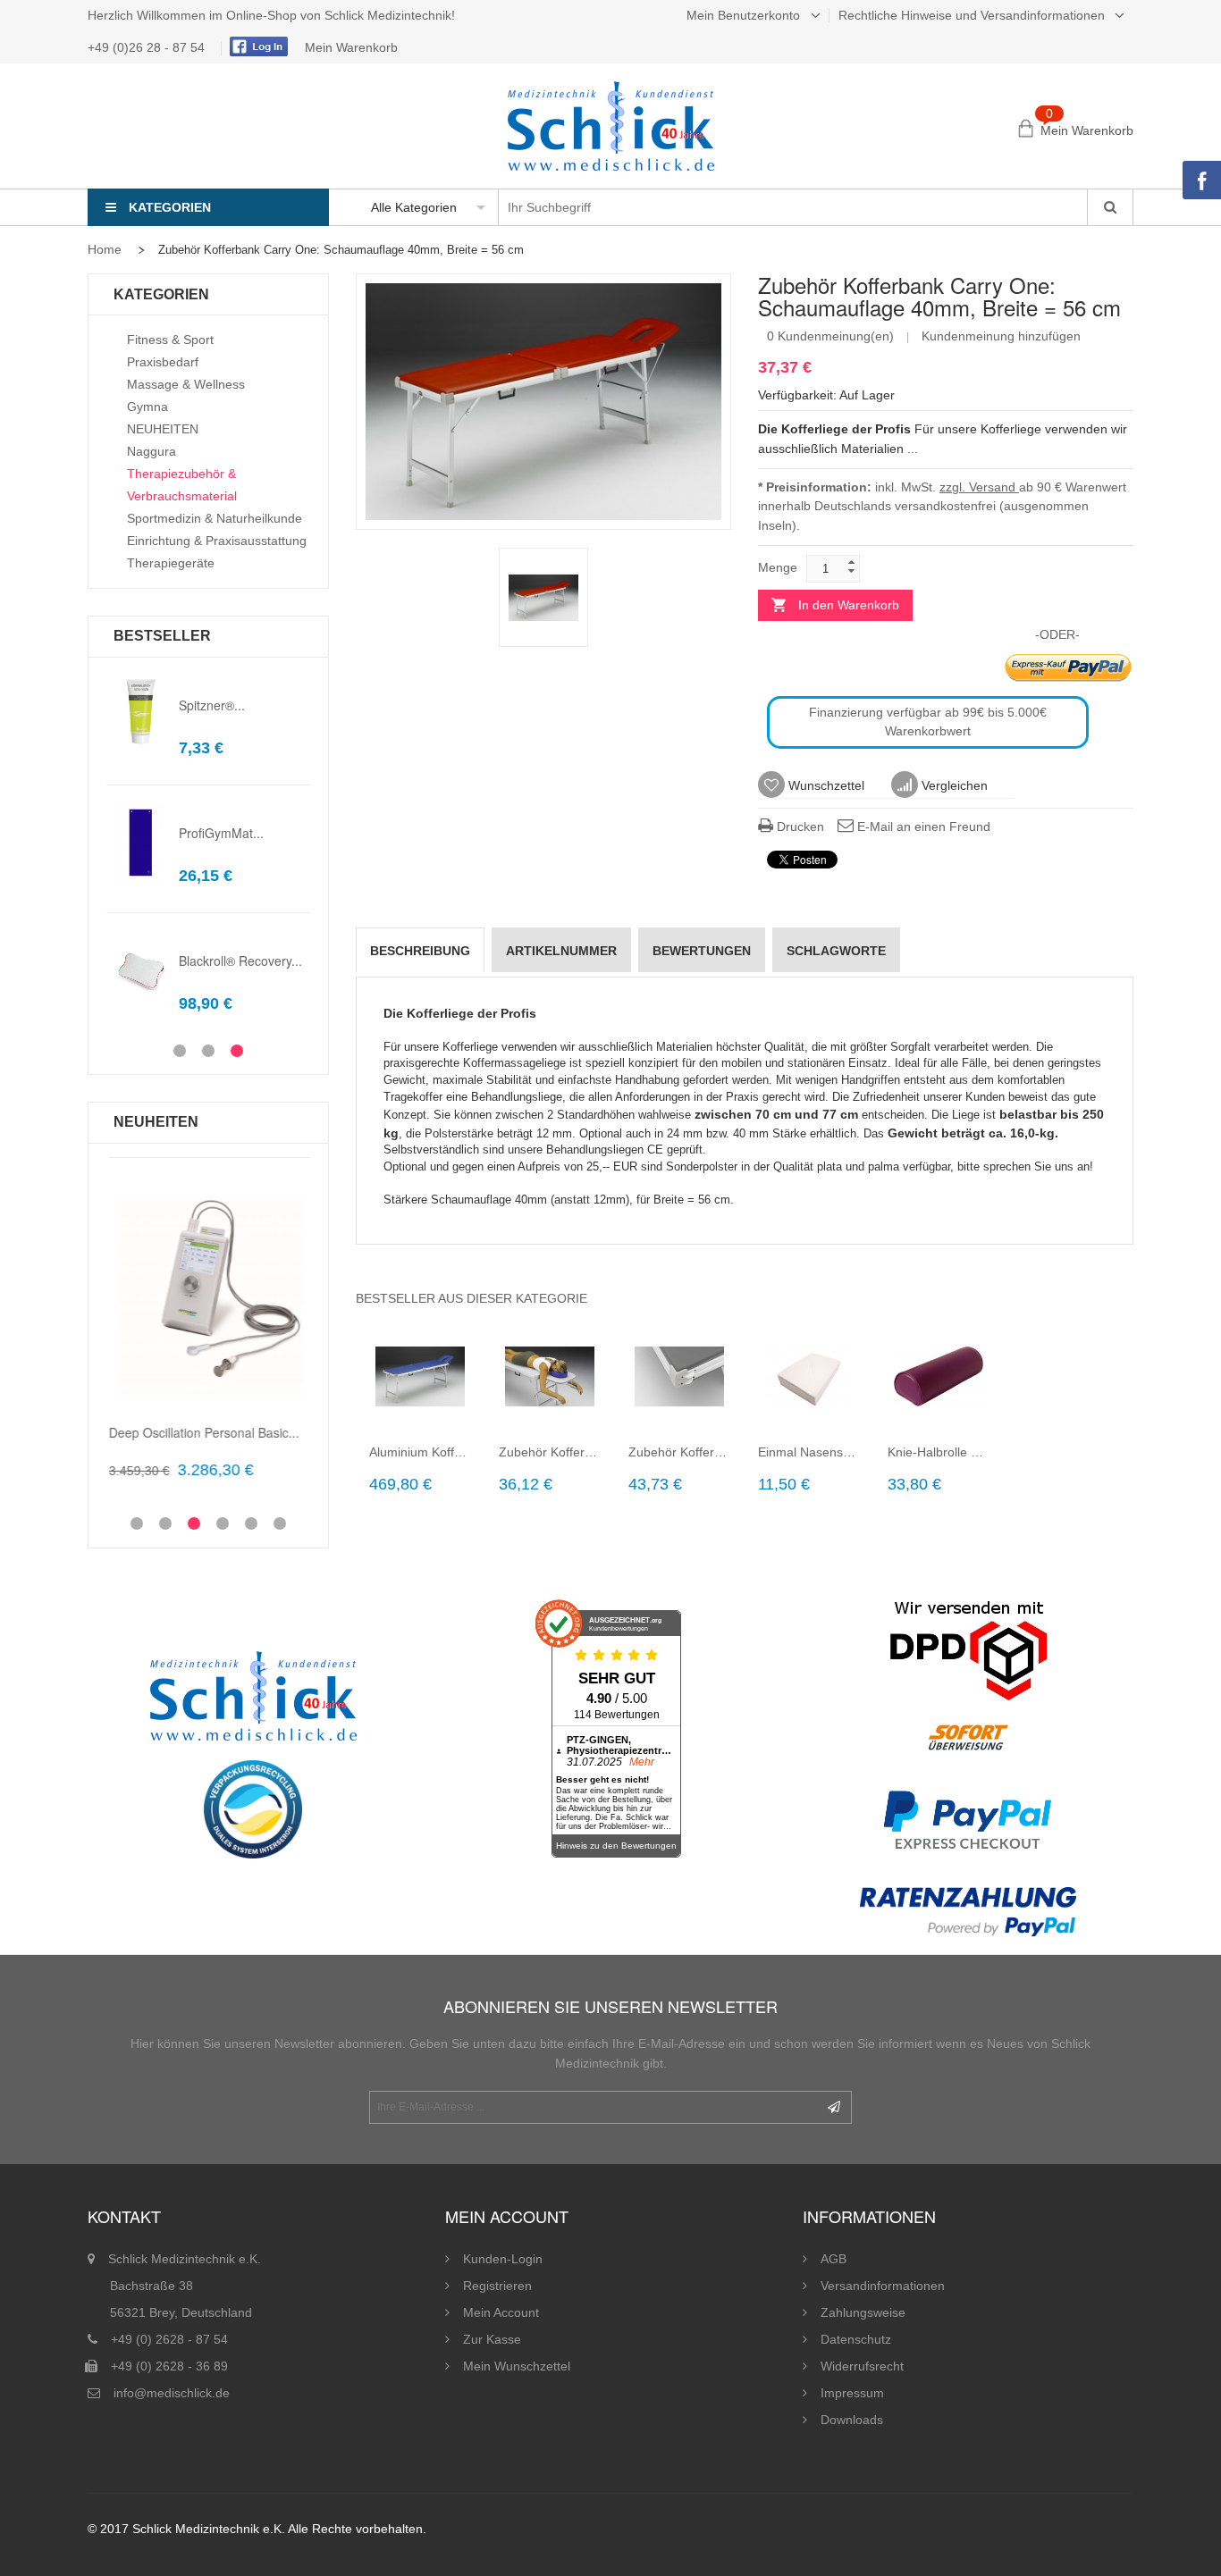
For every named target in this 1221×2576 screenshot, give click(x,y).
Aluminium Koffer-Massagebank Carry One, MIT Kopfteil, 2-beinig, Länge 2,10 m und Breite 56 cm (421, 1452)
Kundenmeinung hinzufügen (1001, 336)
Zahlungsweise (863, 2312)
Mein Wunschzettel (517, 2366)
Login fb (257, 46)
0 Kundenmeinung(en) (830, 336)
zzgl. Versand (979, 487)
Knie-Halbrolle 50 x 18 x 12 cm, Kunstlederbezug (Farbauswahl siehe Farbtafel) (939, 1452)
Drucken (799, 827)
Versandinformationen (883, 2286)
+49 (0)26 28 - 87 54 (148, 47)
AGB (834, 2259)
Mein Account (501, 2312)
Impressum (852, 2393)
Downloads (852, 2420)
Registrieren (497, 2286)
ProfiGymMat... (221, 833)
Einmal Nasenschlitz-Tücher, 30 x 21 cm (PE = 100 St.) (809, 1452)
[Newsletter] (834, 2107)
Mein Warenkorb (351, 47)
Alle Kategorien (414, 207)
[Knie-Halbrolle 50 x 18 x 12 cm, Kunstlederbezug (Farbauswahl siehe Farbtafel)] (939, 1376)
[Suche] (1110, 207)
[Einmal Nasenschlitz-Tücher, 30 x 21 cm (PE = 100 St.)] (809, 1376)
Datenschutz (856, 2339)
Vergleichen (953, 785)
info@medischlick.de (172, 2393)
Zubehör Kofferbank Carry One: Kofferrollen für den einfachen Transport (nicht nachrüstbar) (680, 1452)
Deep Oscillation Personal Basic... (202, 1432)
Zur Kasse (492, 2339)
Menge (778, 567)
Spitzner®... (212, 705)
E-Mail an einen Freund (922, 827)
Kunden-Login (503, 2259)
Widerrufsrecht (862, 2366)
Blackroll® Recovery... (240, 961)
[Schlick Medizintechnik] (611, 126)
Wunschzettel (825, 785)
